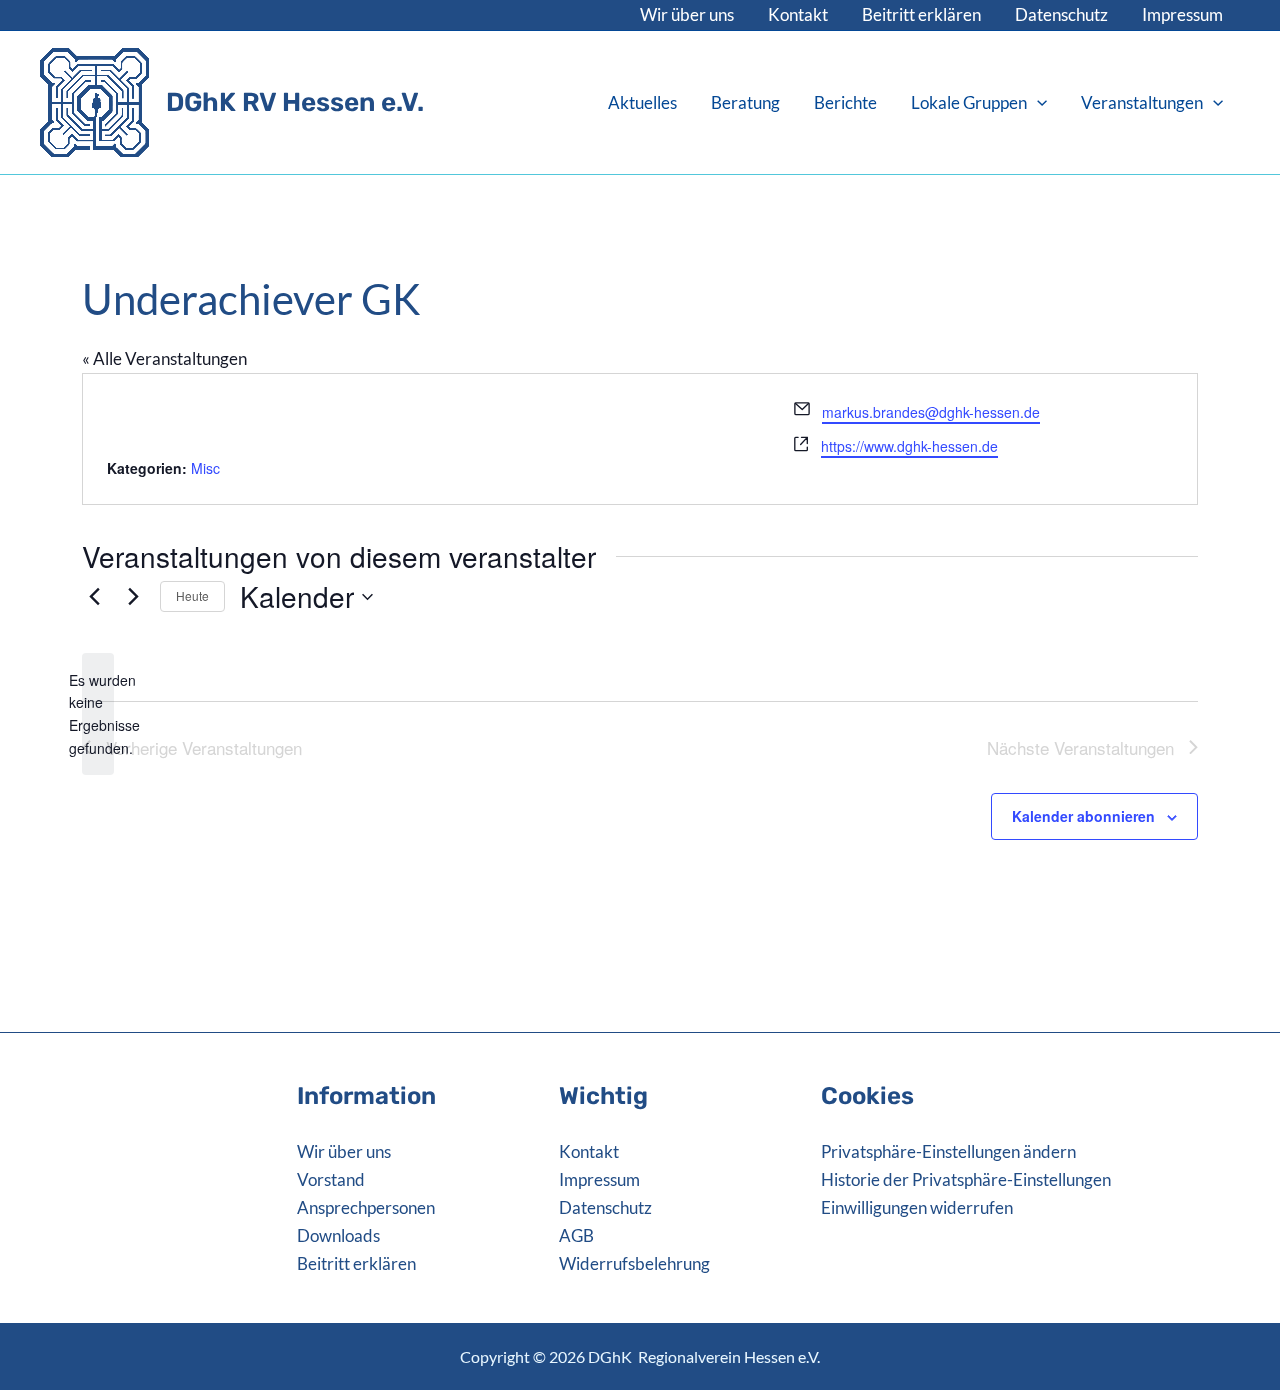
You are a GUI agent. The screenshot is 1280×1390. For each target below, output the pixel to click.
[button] (1037, 103)
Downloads (338, 1235)
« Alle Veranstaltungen (164, 358)
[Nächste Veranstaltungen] (133, 597)
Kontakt (798, 14)
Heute (192, 595)
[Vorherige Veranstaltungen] (94, 597)
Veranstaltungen (1142, 102)
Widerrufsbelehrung (634, 1263)
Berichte (845, 102)
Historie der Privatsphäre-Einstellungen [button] (966, 1179)
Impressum (1182, 14)
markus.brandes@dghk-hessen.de (931, 412)
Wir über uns (687, 14)
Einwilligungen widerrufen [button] (917, 1207)
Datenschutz (1061, 14)
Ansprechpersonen (366, 1207)
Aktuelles (642, 102)
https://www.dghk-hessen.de (909, 446)
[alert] (98, 714)
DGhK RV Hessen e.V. (295, 102)
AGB (576, 1235)
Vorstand (331, 1179)
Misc (205, 468)
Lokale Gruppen (969, 102)
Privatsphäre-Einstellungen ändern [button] (948, 1151)
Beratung (745, 102)
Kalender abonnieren (1083, 816)
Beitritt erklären (921, 14)
